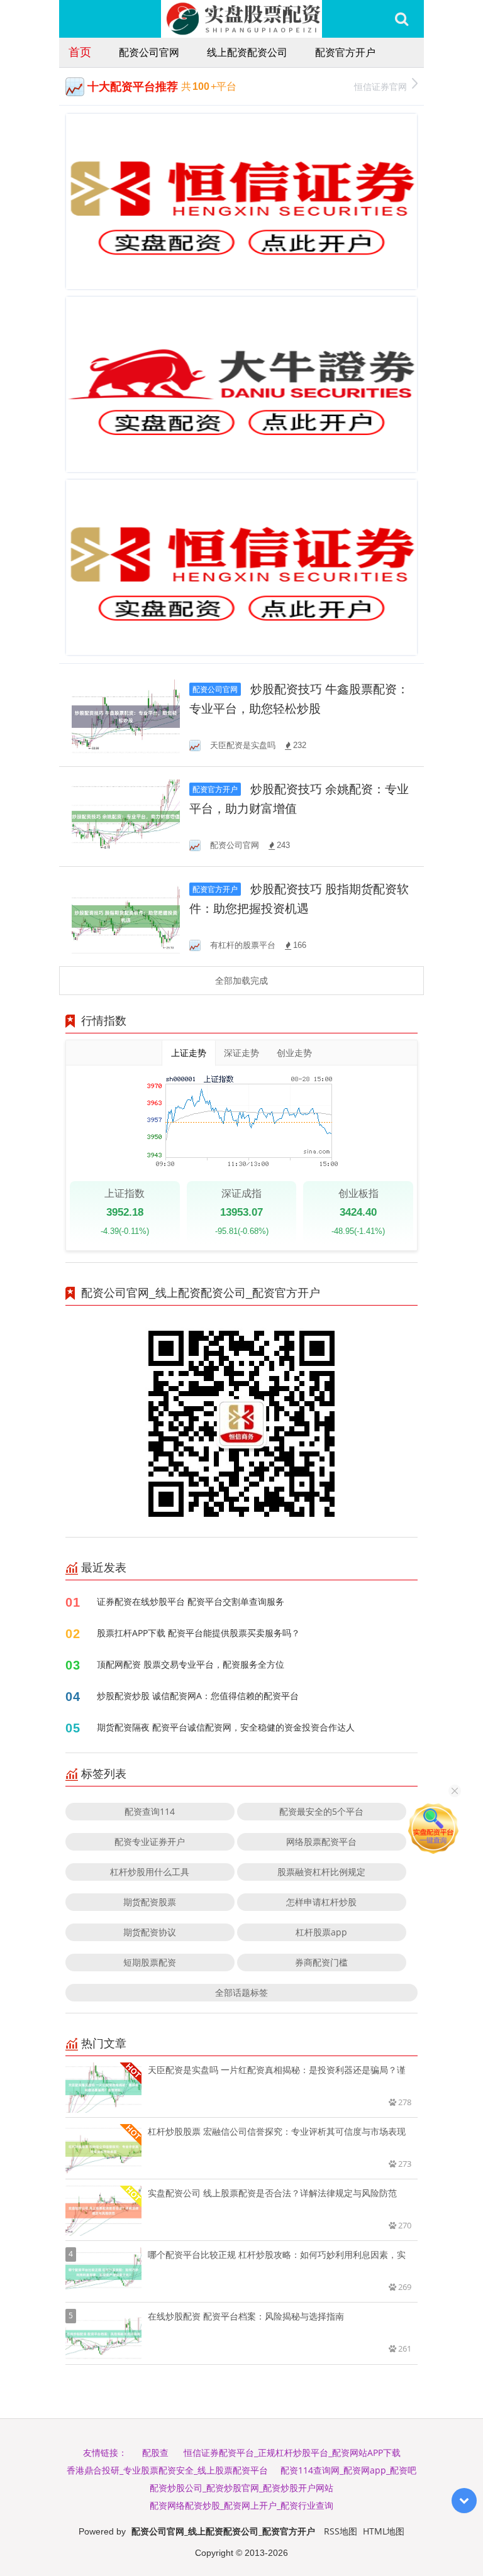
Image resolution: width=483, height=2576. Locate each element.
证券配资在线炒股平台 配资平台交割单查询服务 (191, 1601)
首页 (80, 52)
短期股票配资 (150, 1962)
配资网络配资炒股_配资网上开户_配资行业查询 (241, 2505)
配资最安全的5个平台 (321, 1811)
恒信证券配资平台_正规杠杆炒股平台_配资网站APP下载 (292, 2452)
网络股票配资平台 (321, 1841)
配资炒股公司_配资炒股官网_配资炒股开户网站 (241, 2488)
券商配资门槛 (321, 1962)
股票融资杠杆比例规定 (321, 1872)
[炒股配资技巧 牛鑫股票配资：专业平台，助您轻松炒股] (126, 716)
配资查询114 (150, 1811)
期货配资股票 (150, 1902)
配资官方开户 (345, 52)
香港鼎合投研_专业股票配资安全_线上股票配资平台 (167, 2470)
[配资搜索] (402, 19)
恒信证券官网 (380, 86)
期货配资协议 (150, 1932)
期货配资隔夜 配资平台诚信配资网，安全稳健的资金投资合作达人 (226, 1727)
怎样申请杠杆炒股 (321, 1902)
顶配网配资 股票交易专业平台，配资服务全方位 (191, 1664)
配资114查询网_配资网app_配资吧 (348, 2470)
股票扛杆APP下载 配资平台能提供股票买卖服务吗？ (198, 1633)
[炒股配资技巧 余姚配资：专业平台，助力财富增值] (126, 816)
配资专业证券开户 (150, 1841)
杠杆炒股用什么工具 (150, 1872)
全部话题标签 (241, 1992)
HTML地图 (384, 2531)
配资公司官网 (149, 52)
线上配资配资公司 (247, 52)
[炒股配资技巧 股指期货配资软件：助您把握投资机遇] (126, 916)
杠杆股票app (321, 1932)
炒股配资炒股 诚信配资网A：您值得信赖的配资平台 (198, 1696)
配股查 (155, 2452)
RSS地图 (341, 2531)
